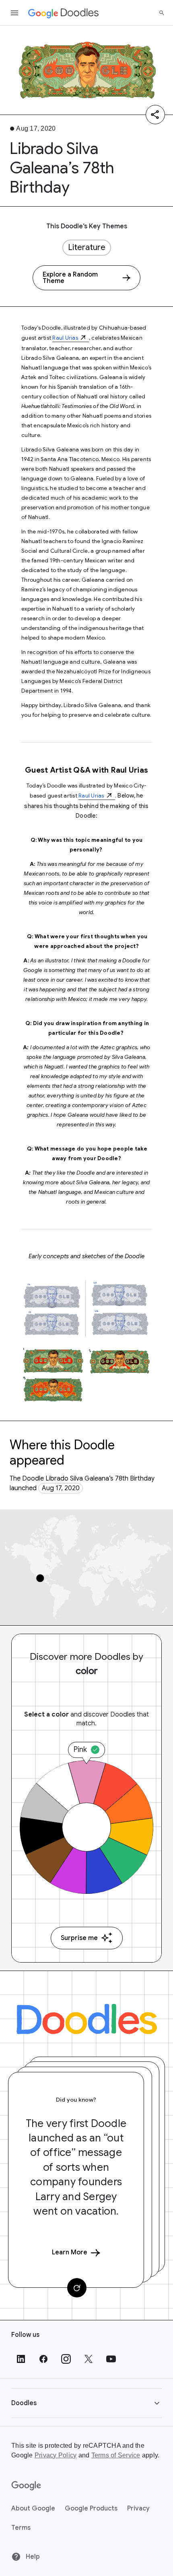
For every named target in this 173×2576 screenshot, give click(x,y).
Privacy (138, 2508)
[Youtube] (111, 2359)
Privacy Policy (56, 2455)
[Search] (162, 13)
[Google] (26, 2486)
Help (32, 2557)
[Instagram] (66, 2359)
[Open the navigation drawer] (14, 13)
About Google (33, 2508)
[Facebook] (43, 2359)
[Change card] (77, 2288)
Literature (87, 247)
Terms (21, 2528)
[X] (89, 2359)
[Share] (155, 115)
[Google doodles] (64, 13)
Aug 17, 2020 (61, 1488)
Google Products (91, 2508)
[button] (86, 2403)
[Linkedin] (21, 2359)
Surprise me (79, 1938)
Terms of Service (116, 2455)
